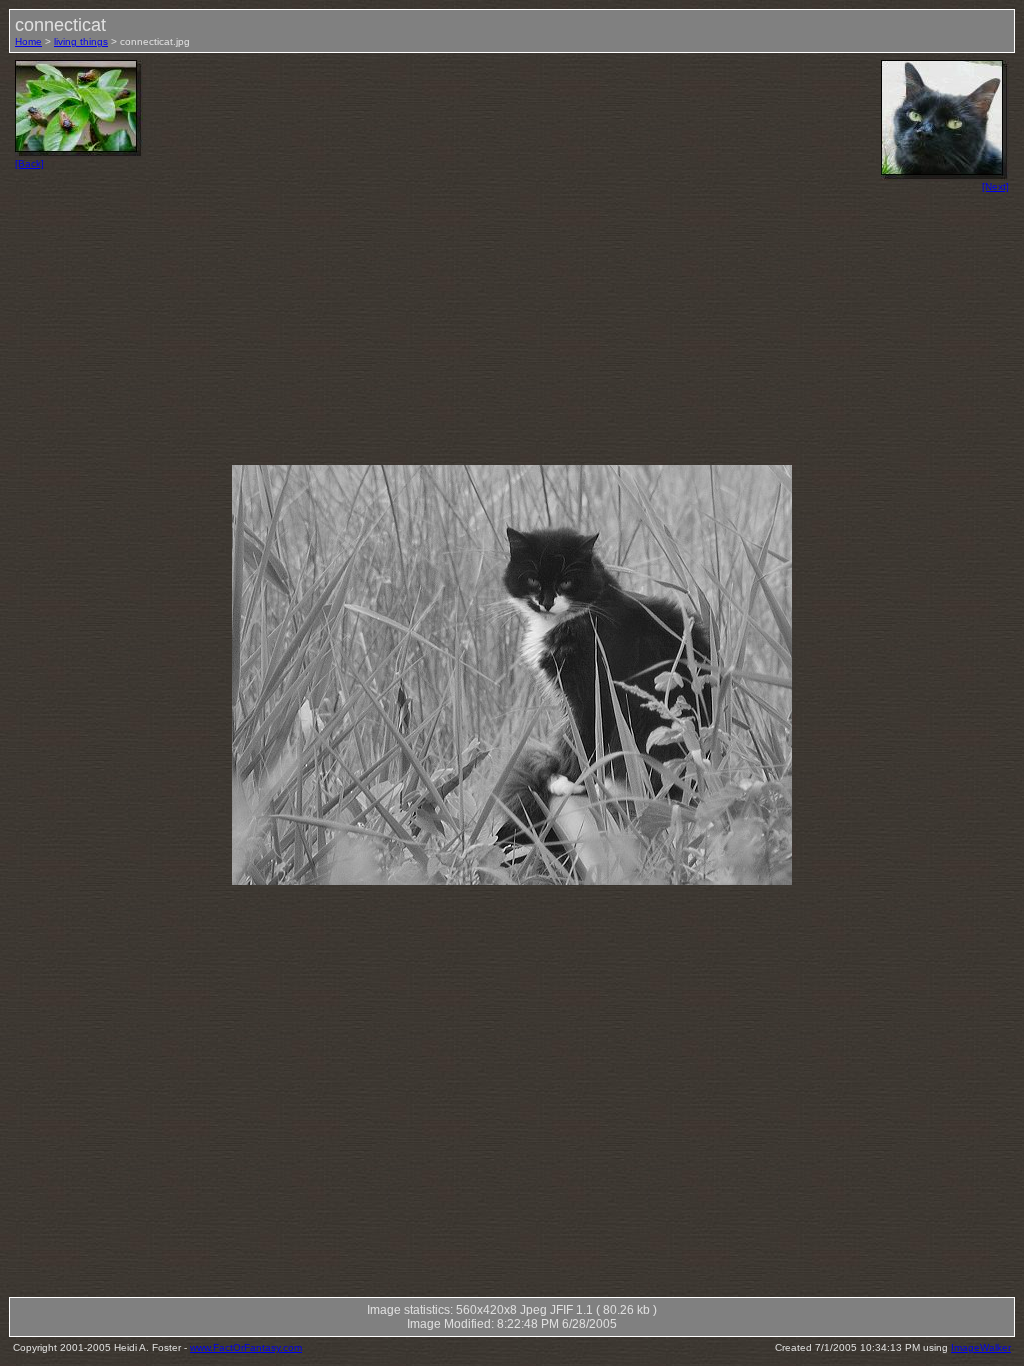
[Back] (29, 163)
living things (81, 41)
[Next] (995, 186)
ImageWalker (981, 1347)
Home (28, 41)
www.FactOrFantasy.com (246, 1347)
